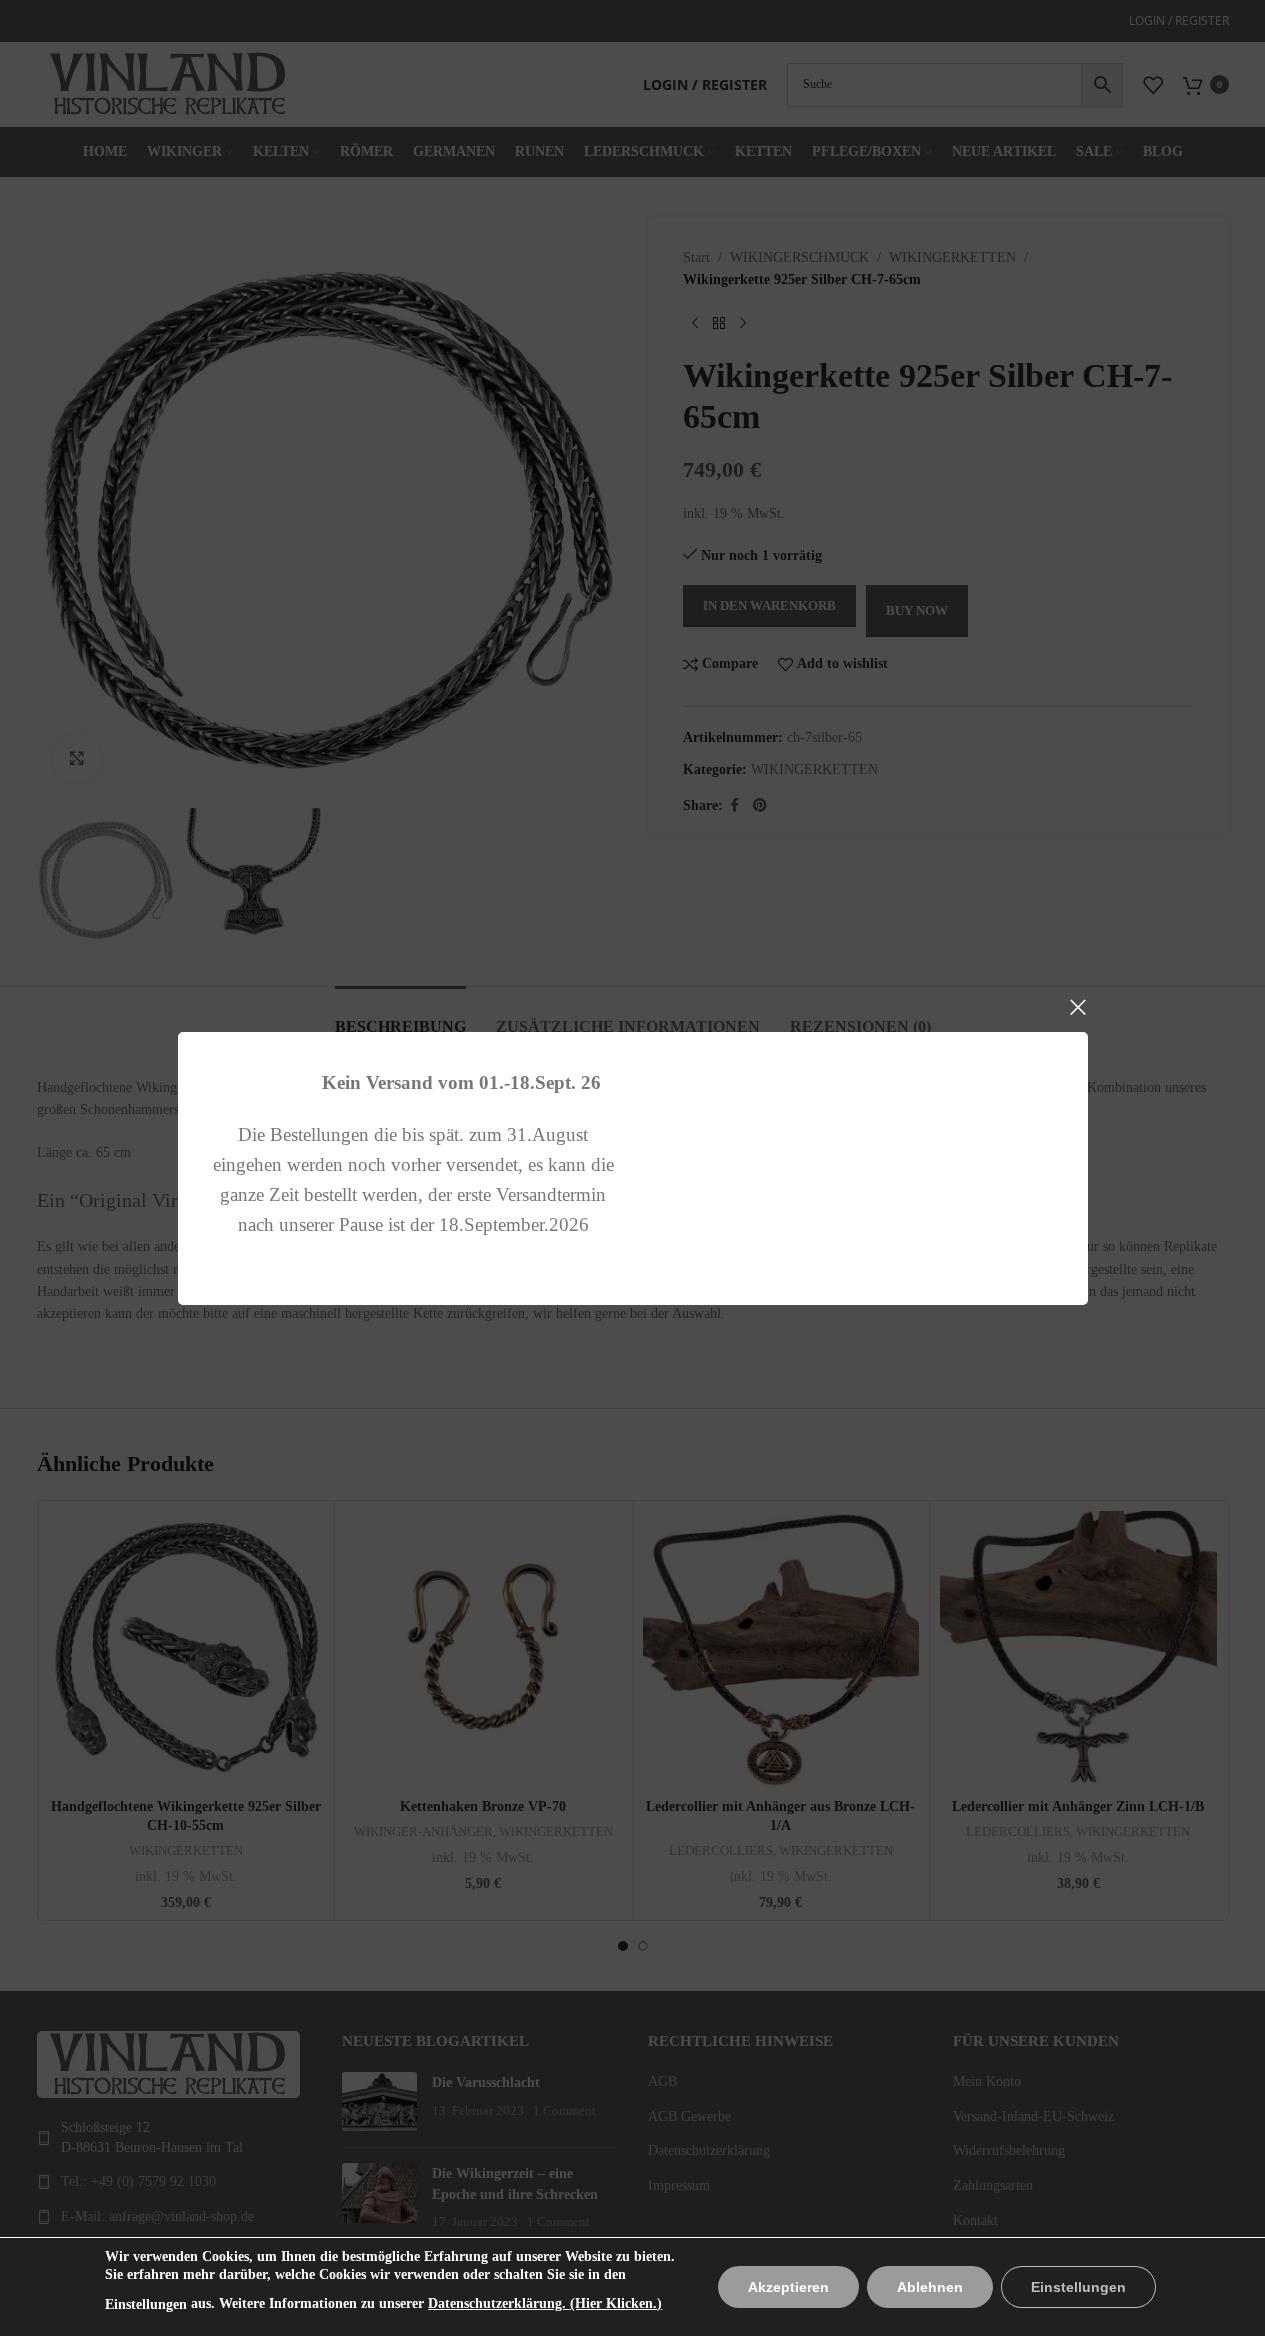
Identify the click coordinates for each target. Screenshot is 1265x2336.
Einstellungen (146, 2304)
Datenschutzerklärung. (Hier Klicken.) (545, 2303)
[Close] (1078, 1007)
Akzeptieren (788, 2287)
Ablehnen (930, 2287)
